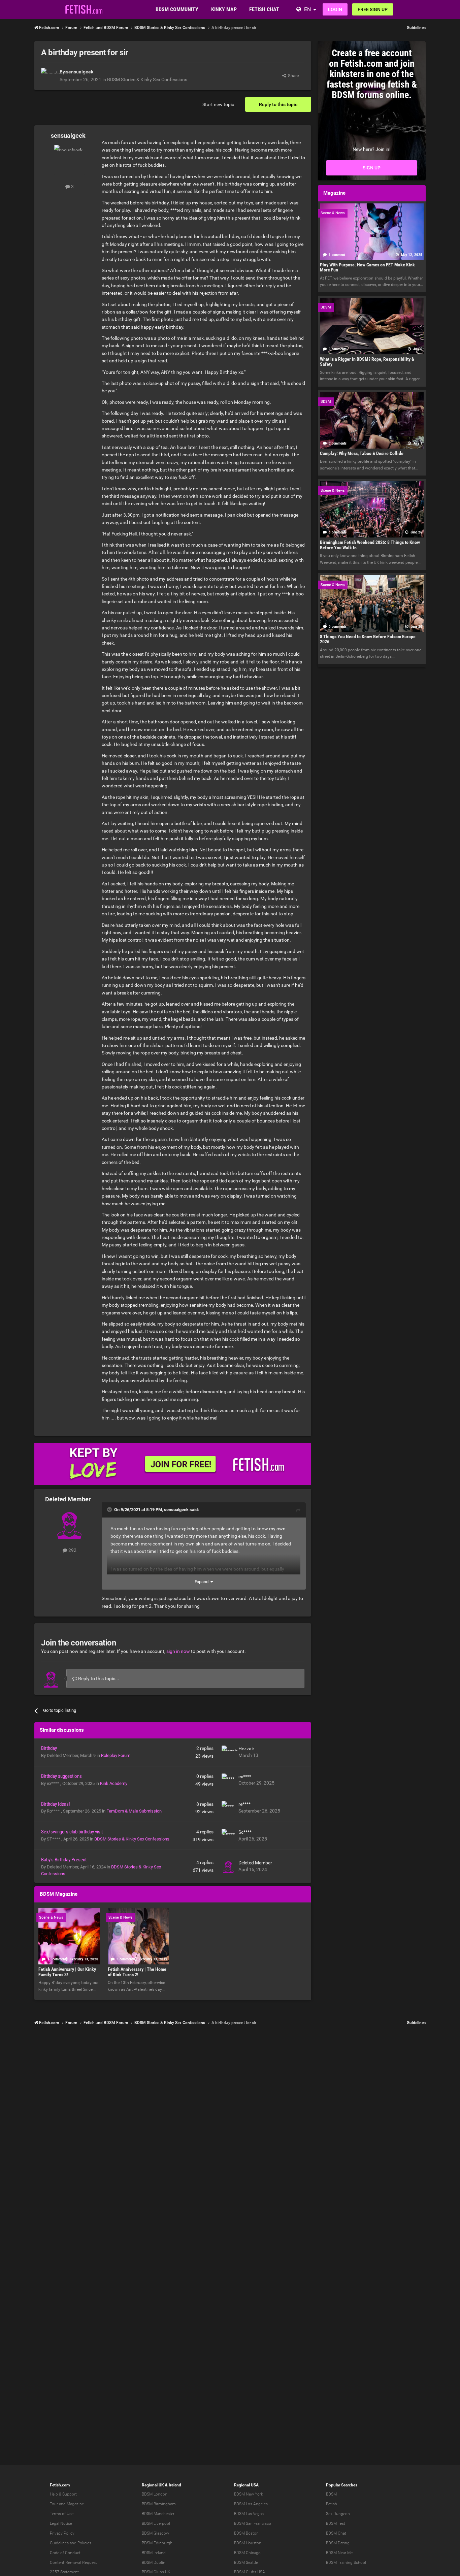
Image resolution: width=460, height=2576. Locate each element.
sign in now (178, 1651)
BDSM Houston (248, 2543)
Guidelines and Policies (71, 2543)
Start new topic (218, 104)
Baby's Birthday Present (64, 1860)
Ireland (175, 2485)
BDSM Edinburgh (157, 2543)
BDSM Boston (246, 2533)
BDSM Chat (336, 2533)
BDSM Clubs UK (156, 2572)
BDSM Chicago (247, 2553)
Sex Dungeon (338, 2514)
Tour (54, 2504)
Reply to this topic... (98, 1678)
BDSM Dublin (154, 2563)
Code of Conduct (65, 2553)
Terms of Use (62, 2514)
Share (292, 76)
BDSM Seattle (246, 2563)
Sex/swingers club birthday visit (72, 1832)
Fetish (332, 2504)
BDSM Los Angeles (251, 2504)
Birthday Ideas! (56, 1804)
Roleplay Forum (116, 1755)
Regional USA (246, 2485)
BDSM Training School (346, 2563)
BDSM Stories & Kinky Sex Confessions (147, 79)
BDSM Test (336, 2523)
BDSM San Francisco (253, 2523)
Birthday (49, 1748)
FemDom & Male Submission (134, 1811)
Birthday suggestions (61, 1776)
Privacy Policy (62, 2533)
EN (307, 9)
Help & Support (63, 2494)
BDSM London (155, 2494)
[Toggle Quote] (110, 1509)
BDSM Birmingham (159, 2504)
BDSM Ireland (154, 2553)
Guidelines (416, 28)
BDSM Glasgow (155, 2533)
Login (335, 9)
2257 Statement (64, 2572)
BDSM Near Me (339, 2553)
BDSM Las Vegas (249, 2514)
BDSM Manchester (158, 2514)
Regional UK (153, 2485)
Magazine (75, 2504)
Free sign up (373, 9)
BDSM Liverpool (156, 2523)
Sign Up (372, 168)
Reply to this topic (278, 104)
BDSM (331, 2494)
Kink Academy (114, 1783)
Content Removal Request (73, 2563)
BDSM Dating (338, 2543)
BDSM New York (249, 2494)
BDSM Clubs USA (250, 2572)
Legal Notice (61, 2523)
